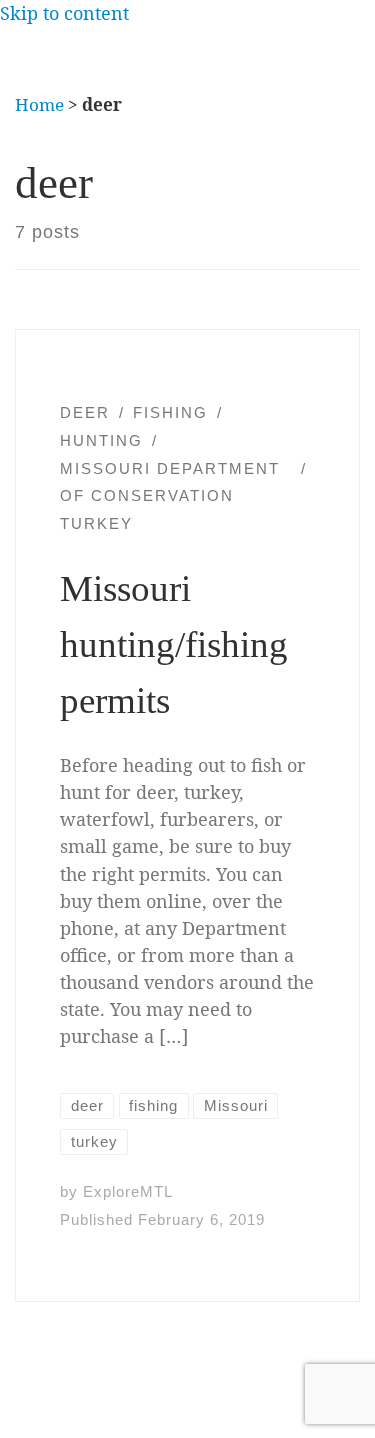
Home (39, 104)
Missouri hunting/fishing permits (174, 644)
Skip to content (64, 13)
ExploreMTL (128, 1191)
